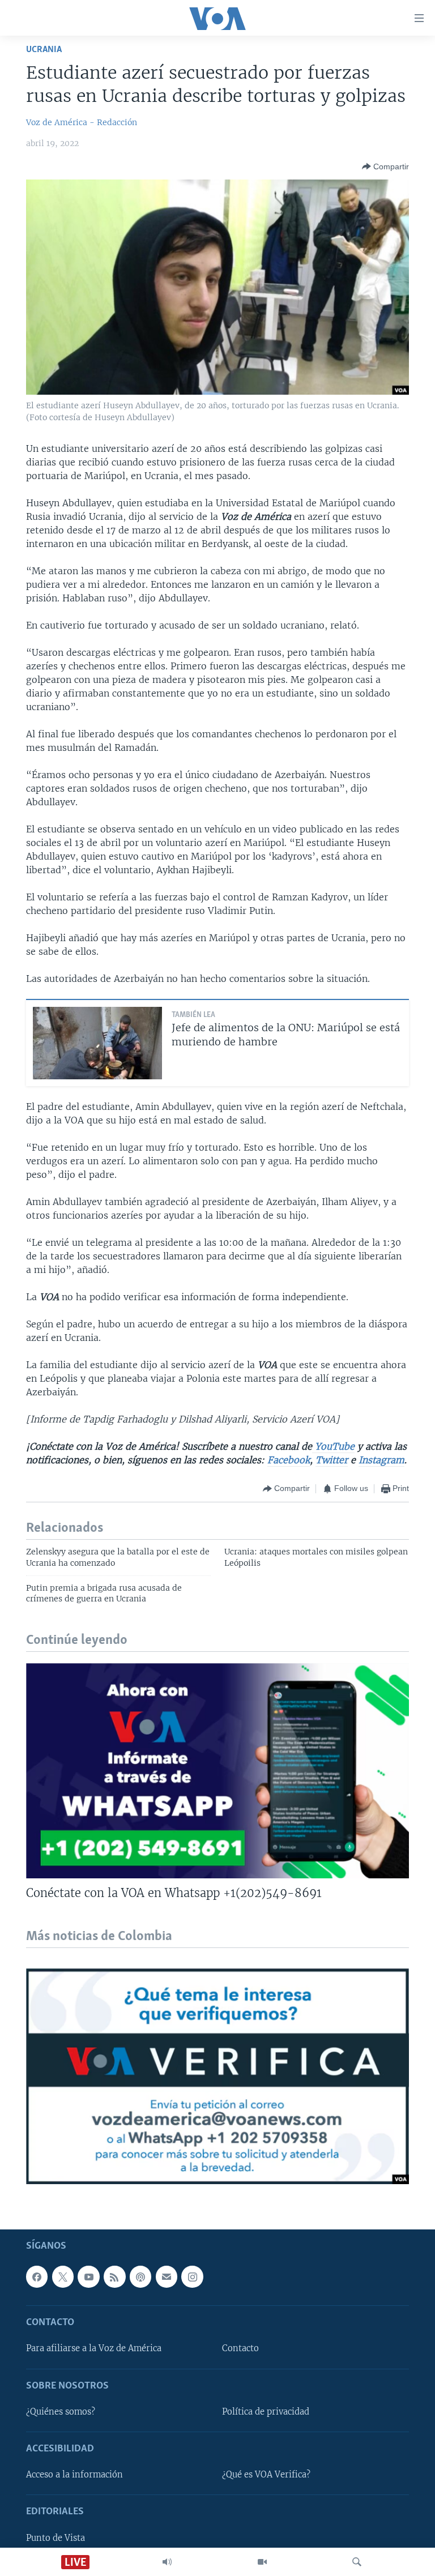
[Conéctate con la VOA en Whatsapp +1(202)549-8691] (217, 1771)
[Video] (262, 2562)
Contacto (240, 2348)
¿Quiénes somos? (61, 2412)
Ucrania (44, 50)
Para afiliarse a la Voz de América (94, 2348)
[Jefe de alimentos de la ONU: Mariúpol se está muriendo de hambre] (97, 1043)
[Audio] (167, 2562)
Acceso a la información (74, 2475)
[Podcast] (140, 2276)
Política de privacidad (266, 2412)
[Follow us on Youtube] (88, 2276)
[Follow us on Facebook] (37, 2276)
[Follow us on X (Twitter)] (63, 2276)
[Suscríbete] (167, 2276)
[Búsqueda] (357, 2562)
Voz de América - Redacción (82, 122)
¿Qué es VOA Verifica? (266, 2475)
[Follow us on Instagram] (192, 2276)
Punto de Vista (56, 2538)
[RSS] (114, 2276)
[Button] (385, 166)
